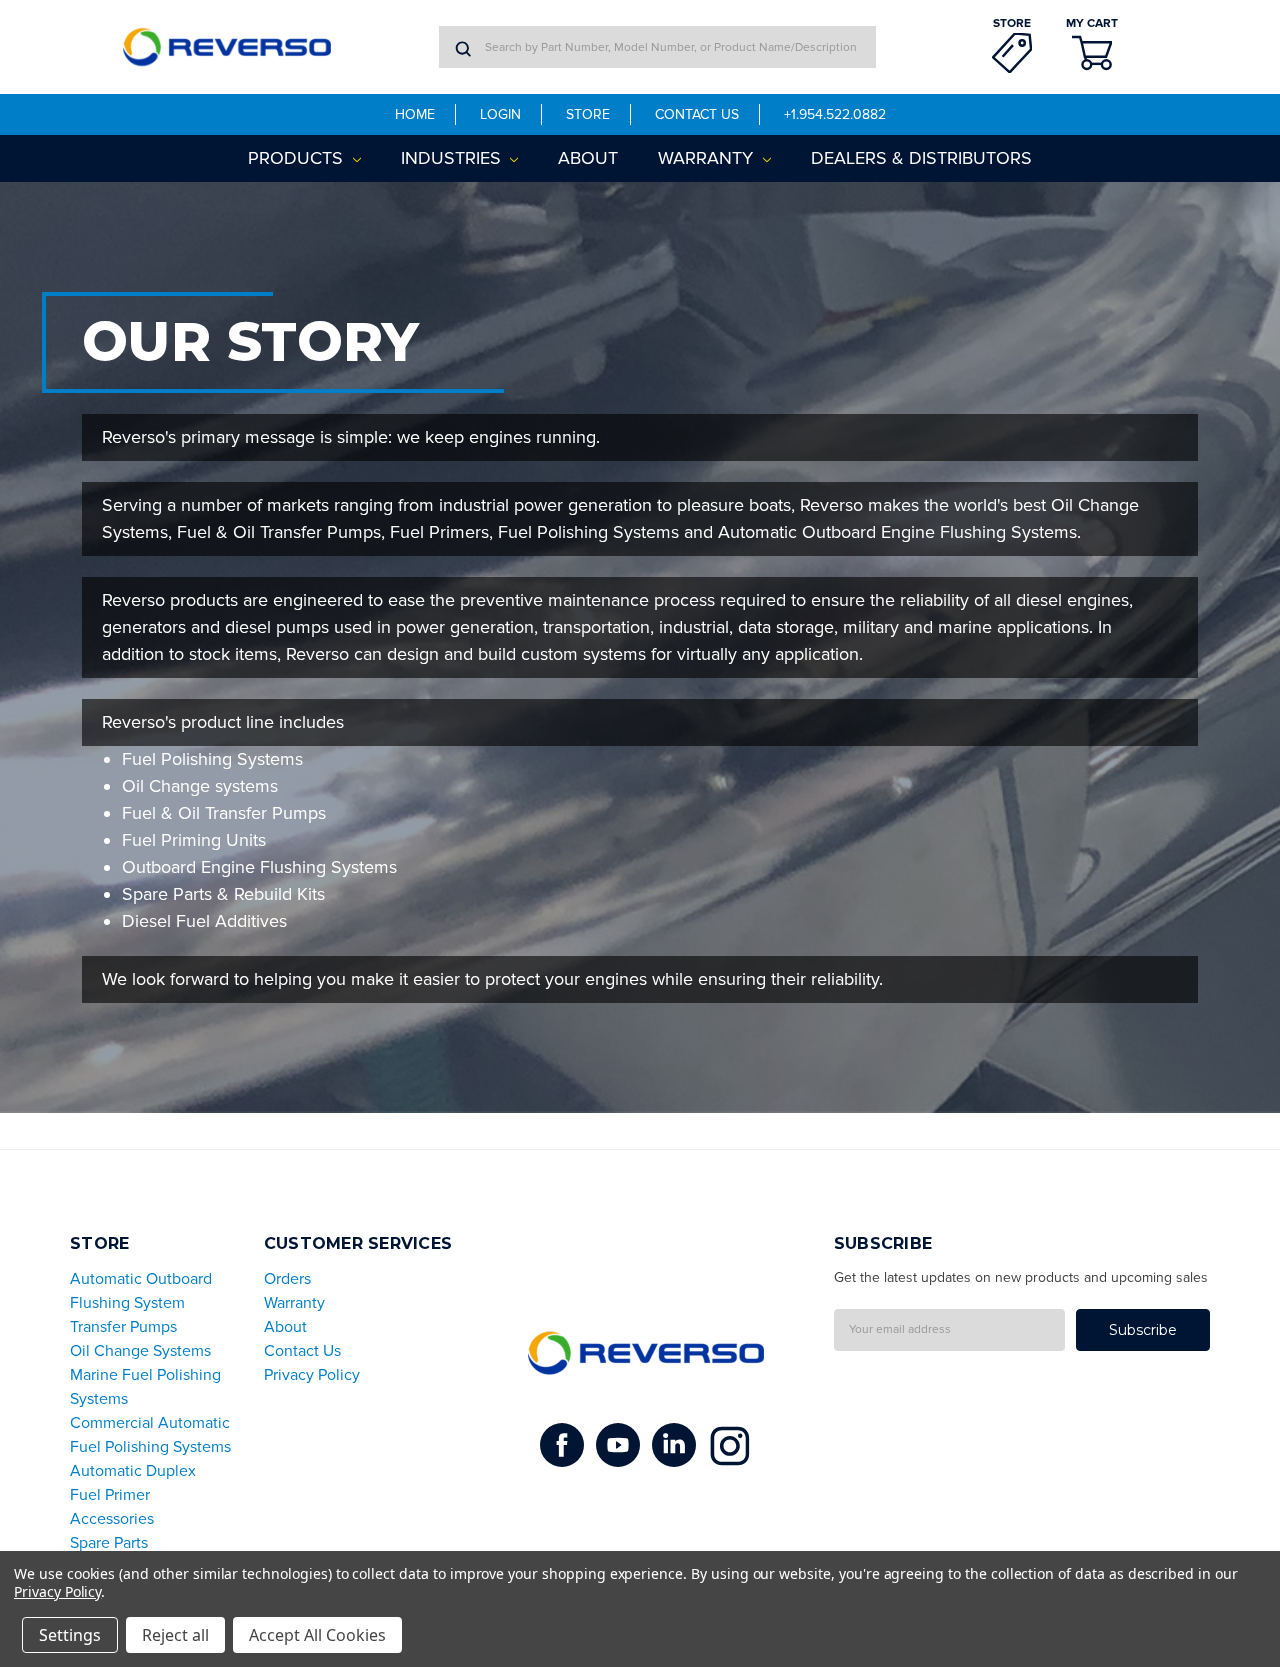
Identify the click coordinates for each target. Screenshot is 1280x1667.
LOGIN (500, 114)
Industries (453, 158)
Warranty (708, 158)
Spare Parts (109, 1543)
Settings (70, 1635)
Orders (287, 1279)
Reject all (175, 1635)
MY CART (1092, 23)
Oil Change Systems (140, 1351)
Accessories (112, 1519)
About (588, 158)
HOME (415, 114)
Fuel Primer (110, 1495)
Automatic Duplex (133, 1471)
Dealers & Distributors (921, 158)
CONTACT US (697, 114)
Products (298, 158)
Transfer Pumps (123, 1327)
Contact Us (302, 1351)
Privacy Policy (312, 1375)
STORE (1012, 23)
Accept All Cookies (317, 1635)
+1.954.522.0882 (835, 114)
